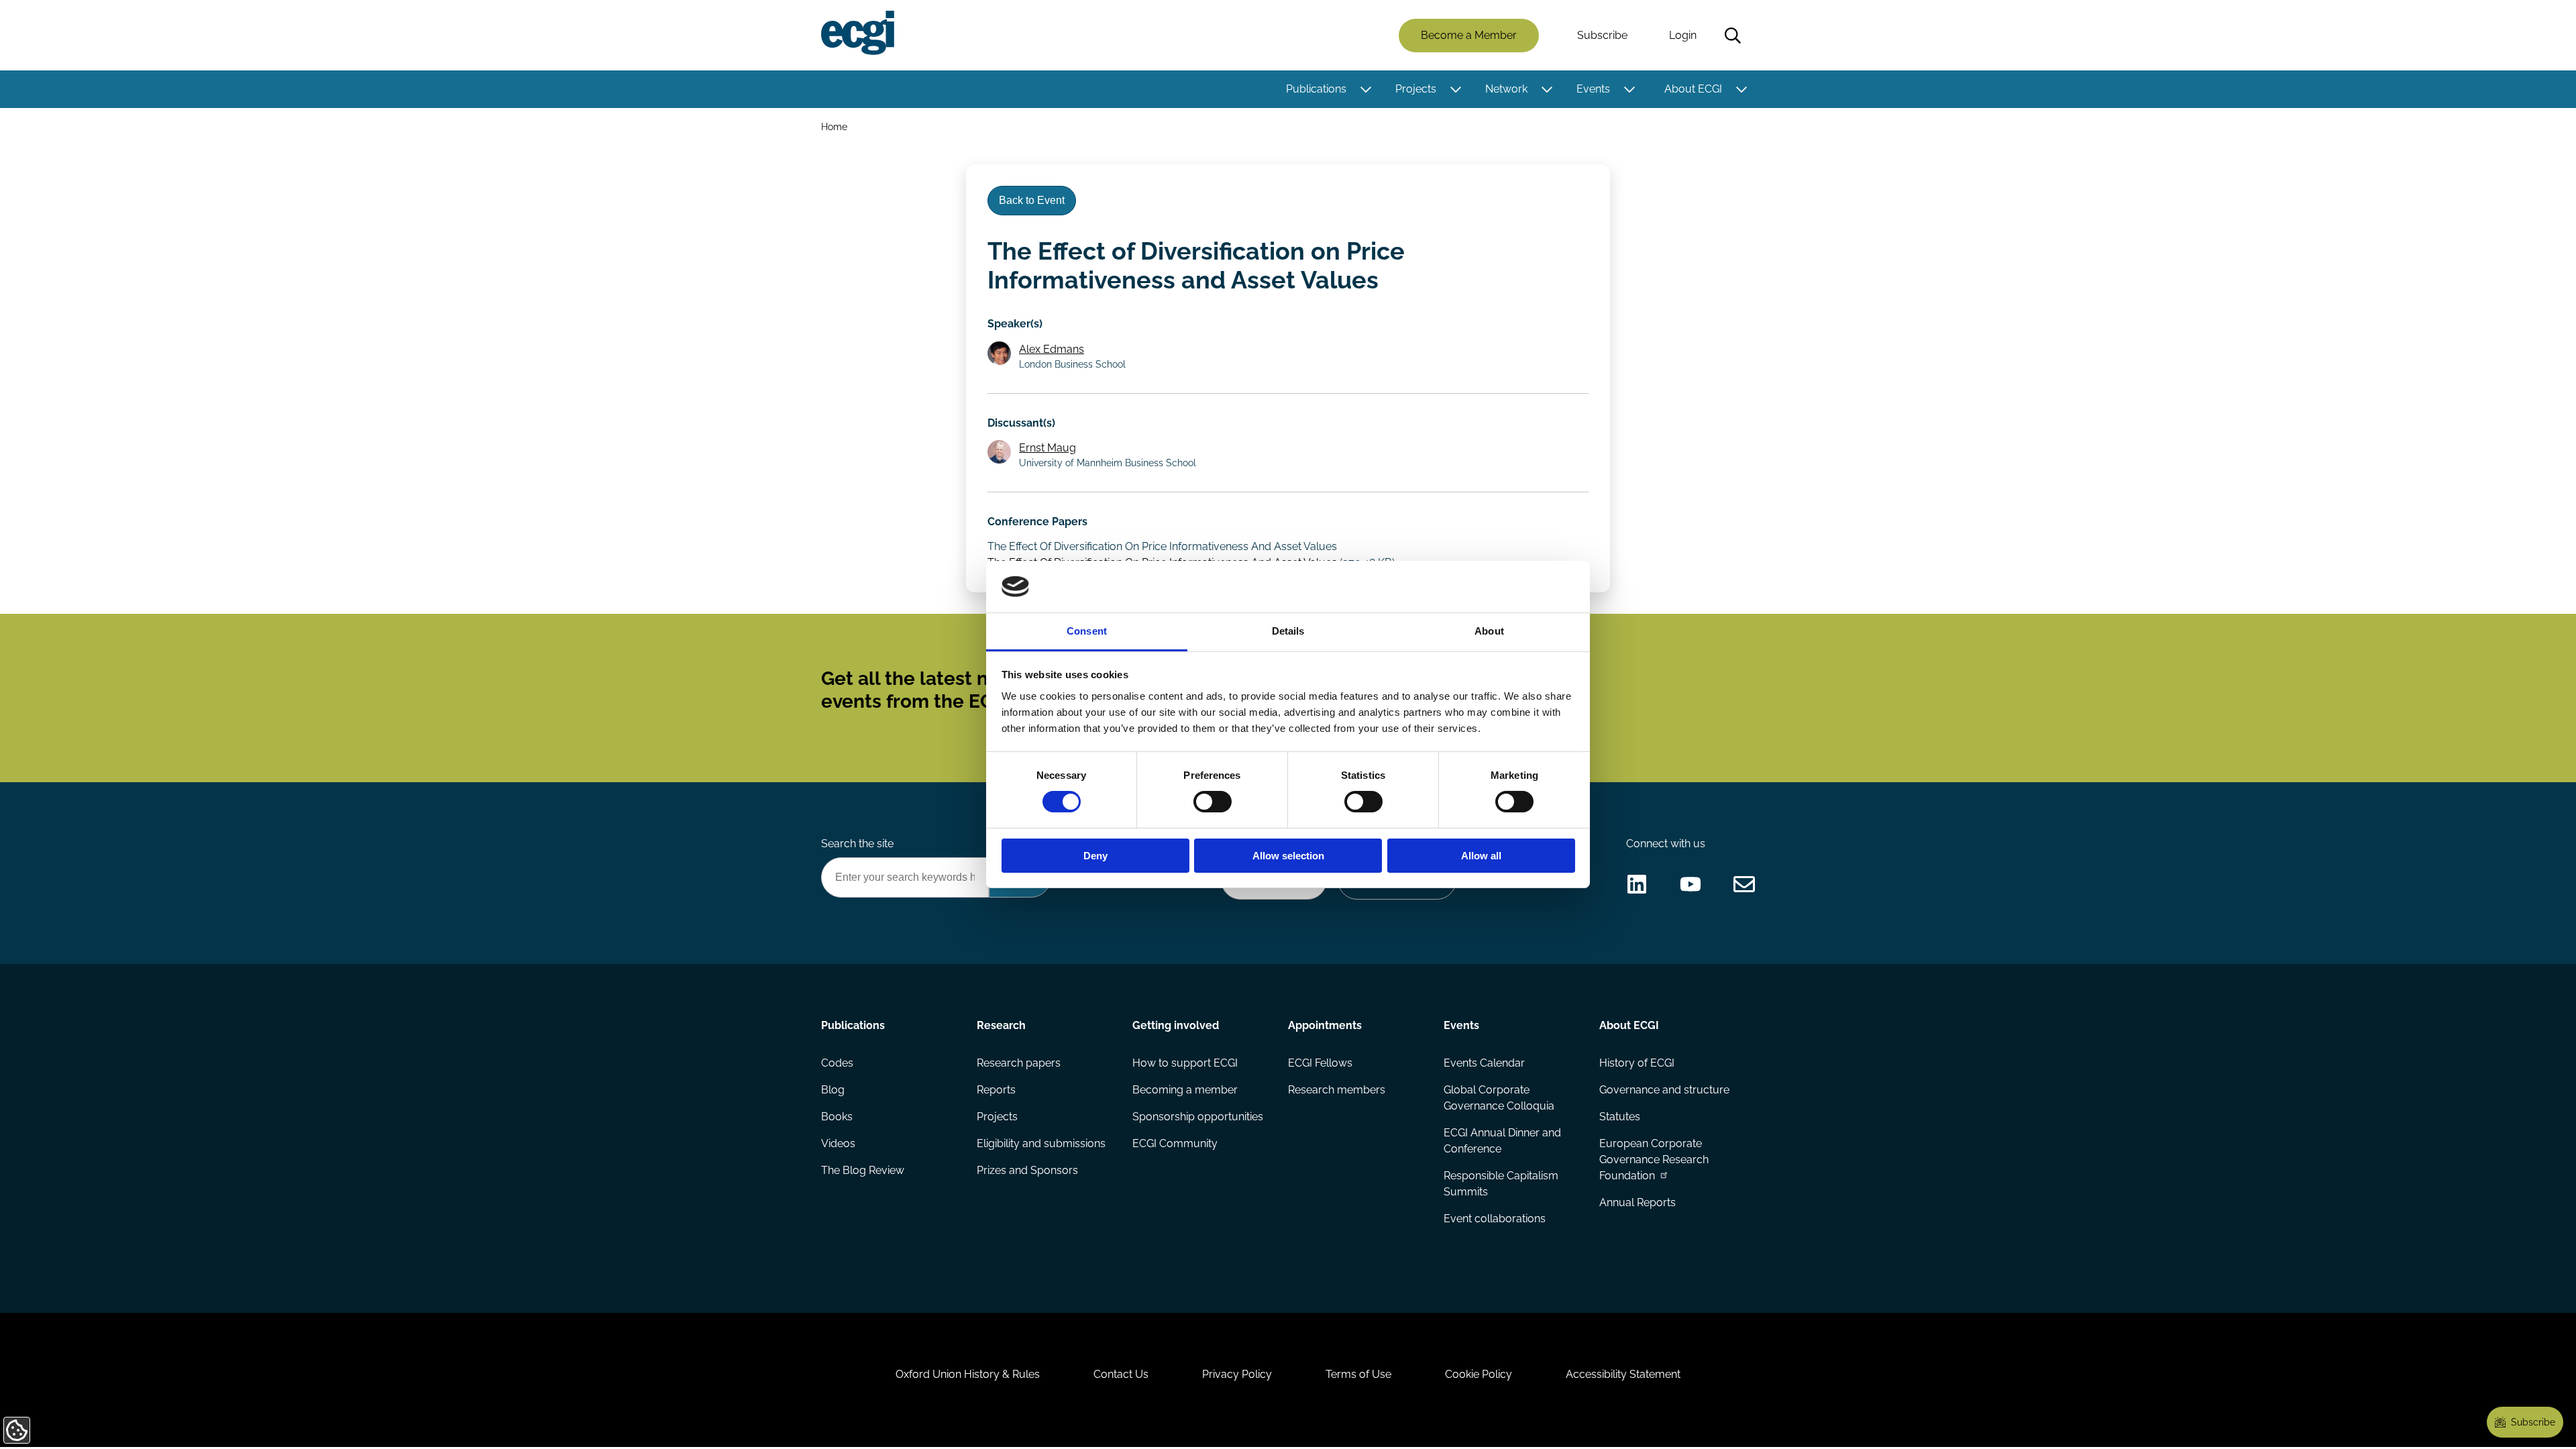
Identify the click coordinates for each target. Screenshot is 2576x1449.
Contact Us (1121, 1374)
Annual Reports (1638, 1202)
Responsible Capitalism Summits (1501, 1184)
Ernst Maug (1048, 448)
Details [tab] (1288, 631)
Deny (1095, 856)
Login (1683, 35)
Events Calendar (1484, 1063)
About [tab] (1489, 631)
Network (1506, 89)
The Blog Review (863, 1170)
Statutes (1620, 1117)
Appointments (1325, 1025)
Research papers (1019, 1063)
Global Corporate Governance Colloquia (1499, 1098)
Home (834, 126)
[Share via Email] (1744, 884)
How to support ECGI (1185, 1063)
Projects (1416, 89)
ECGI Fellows (1320, 1063)
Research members (1337, 1090)
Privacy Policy (1237, 1374)
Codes (837, 1063)
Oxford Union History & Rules (968, 1374)
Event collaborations (1495, 1219)
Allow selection (1288, 856)
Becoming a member (1185, 1090)
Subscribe (1602, 35)
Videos (838, 1143)
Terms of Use (1358, 1374)
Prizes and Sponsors (1027, 1170)
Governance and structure (1664, 1090)
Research (1001, 1025)
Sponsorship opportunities (1198, 1117)
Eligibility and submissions (1041, 1143)
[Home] (858, 33)
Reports (996, 1090)
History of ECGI (1637, 1063)
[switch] (1213, 802)
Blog (833, 1090)
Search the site (857, 844)
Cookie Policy (1479, 1374)
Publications (1316, 89)
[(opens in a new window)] (1637, 884)
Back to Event (1032, 200)
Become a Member (1469, 35)
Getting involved (1176, 1025)
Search (1733, 36)
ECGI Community (1175, 1143)
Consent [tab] (1087, 631)
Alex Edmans (1052, 349)
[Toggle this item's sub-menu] (1365, 89)
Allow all (1481, 856)
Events (1593, 89)
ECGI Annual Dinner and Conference (1502, 1141)
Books (837, 1117)
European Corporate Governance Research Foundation (1654, 1160)
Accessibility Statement (1623, 1374)
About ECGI (1693, 89)
